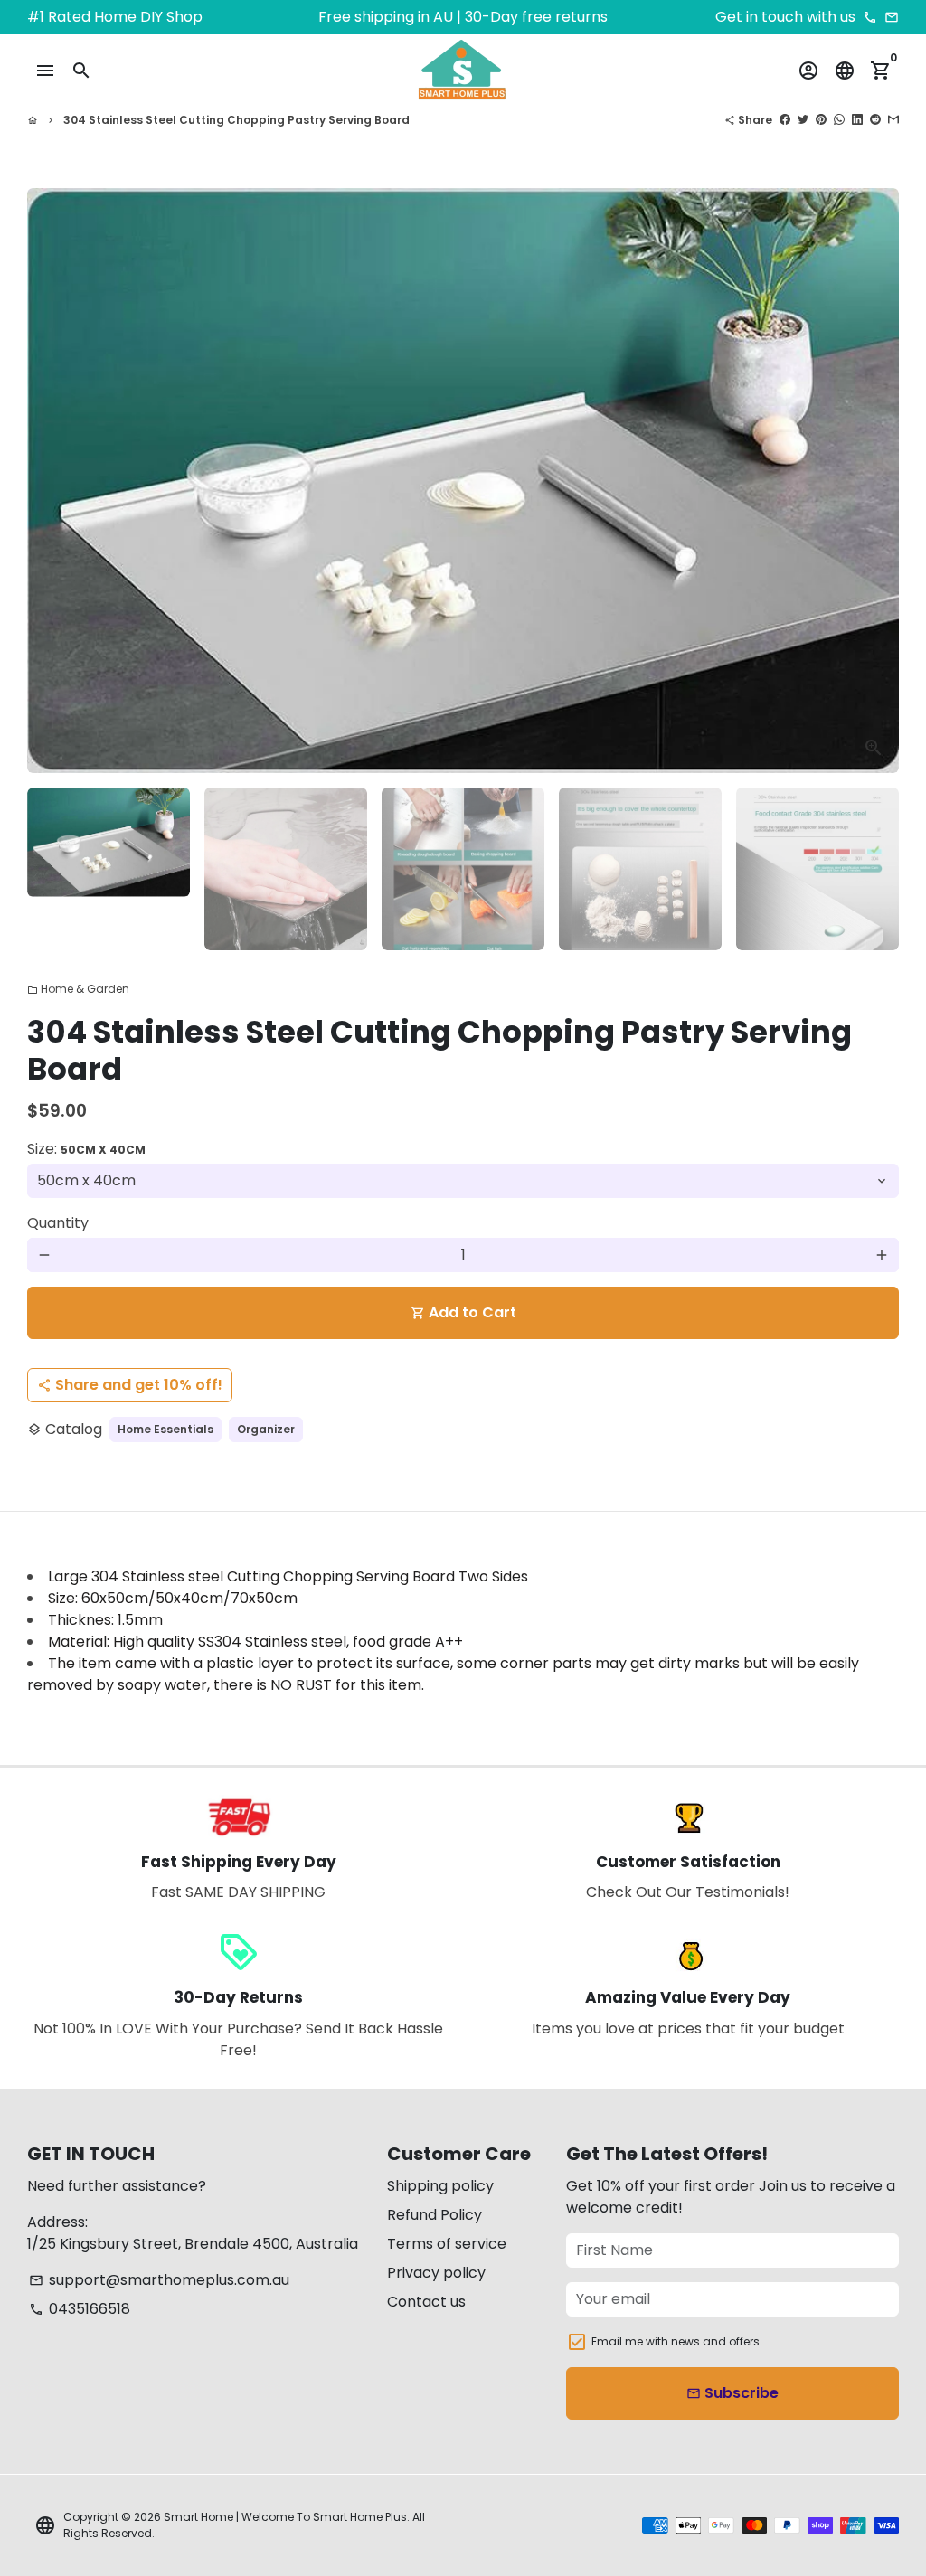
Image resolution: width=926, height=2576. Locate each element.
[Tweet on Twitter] (803, 120)
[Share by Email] (893, 120)
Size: (86, 1149)
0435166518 (80, 2309)
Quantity (58, 1223)
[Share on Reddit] (875, 120)
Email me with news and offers (676, 2341)
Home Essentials (165, 1429)
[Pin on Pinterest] (821, 120)
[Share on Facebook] (785, 120)
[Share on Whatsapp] (839, 120)
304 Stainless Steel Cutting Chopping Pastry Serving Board (236, 120)
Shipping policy (440, 2186)
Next (874, 481)
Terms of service (447, 2244)
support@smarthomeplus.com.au (159, 2280)
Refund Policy (435, 2215)
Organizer (266, 1429)
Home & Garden (78, 989)
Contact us (426, 2302)
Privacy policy (436, 2273)
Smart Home (198, 2517)
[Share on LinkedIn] (857, 120)
